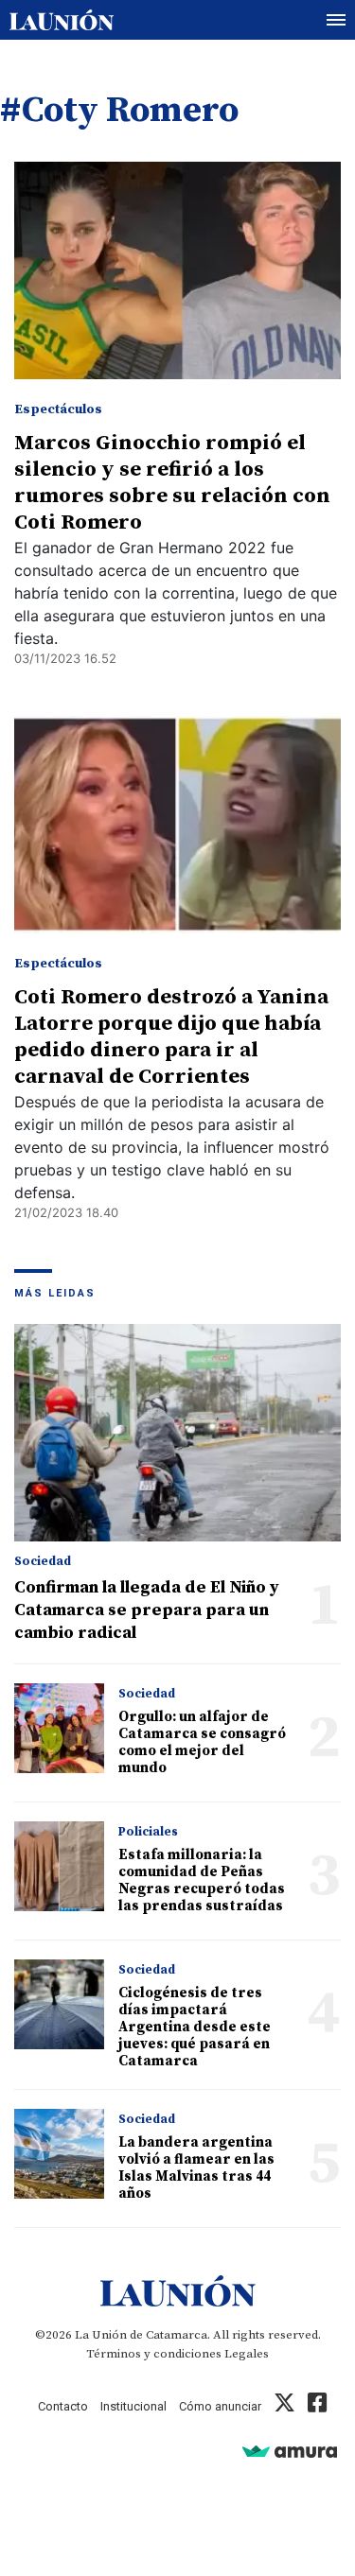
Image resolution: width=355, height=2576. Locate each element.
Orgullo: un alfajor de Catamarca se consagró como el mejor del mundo (202, 1742)
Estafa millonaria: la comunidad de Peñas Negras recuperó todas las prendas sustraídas (202, 1880)
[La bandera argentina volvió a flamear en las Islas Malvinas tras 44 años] (59, 2154)
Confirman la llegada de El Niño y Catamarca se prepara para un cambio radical (147, 1610)
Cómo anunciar (220, 2406)
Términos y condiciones (154, 2354)
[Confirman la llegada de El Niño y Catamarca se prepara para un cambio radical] (177, 1433)
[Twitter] (284, 2406)
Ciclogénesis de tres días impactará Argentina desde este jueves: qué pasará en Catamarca (195, 2027)
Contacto (63, 2406)
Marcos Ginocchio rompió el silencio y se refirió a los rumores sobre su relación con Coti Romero (172, 483)
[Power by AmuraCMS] (290, 2451)
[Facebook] (317, 2406)
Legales (247, 2354)
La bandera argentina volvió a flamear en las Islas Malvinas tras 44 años (196, 2168)
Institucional (133, 2406)
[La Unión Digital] (62, 20)
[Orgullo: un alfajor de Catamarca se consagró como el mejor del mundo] (59, 1728)
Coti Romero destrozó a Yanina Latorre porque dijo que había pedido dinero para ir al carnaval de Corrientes (171, 1037)
